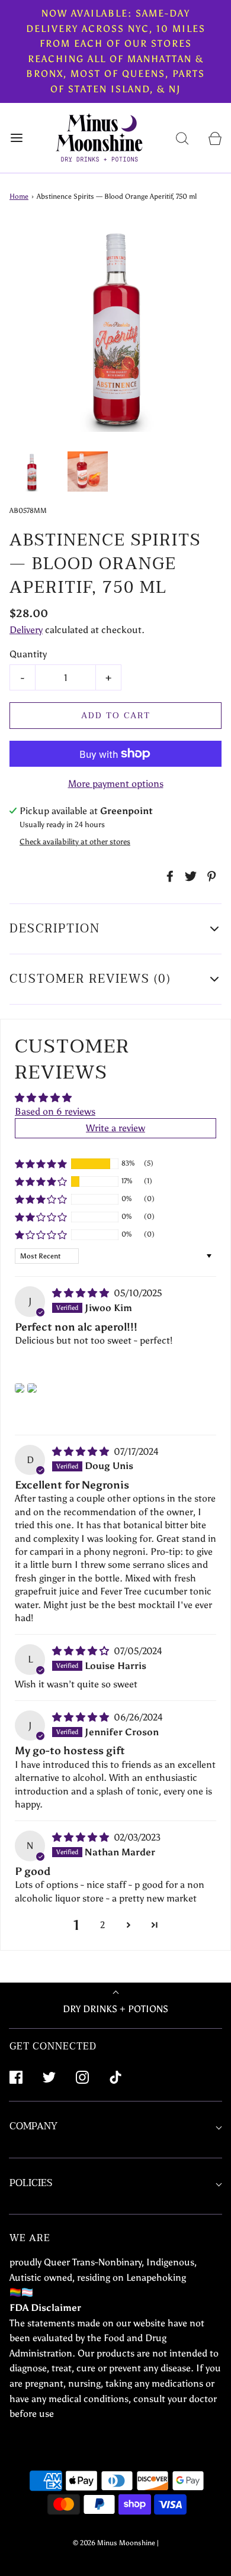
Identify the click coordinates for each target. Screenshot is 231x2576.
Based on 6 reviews (55, 1111)
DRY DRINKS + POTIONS (115, 2009)
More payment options (116, 784)
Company (33, 2126)
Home (19, 196)
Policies (31, 2183)
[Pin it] (210, 876)
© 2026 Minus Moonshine (114, 2543)
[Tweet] (189, 876)
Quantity (28, 654)
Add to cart (116, 716)
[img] (82, 1293)
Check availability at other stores (75, 842)
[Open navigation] (16, 138)
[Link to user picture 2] (32, 1388)
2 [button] (102, 1925)
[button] (32, 472)
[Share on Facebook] (168, 876)
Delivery (26, 630)
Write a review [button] (115, 1128)
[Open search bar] (182, 138)
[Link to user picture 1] (20, 1388)
